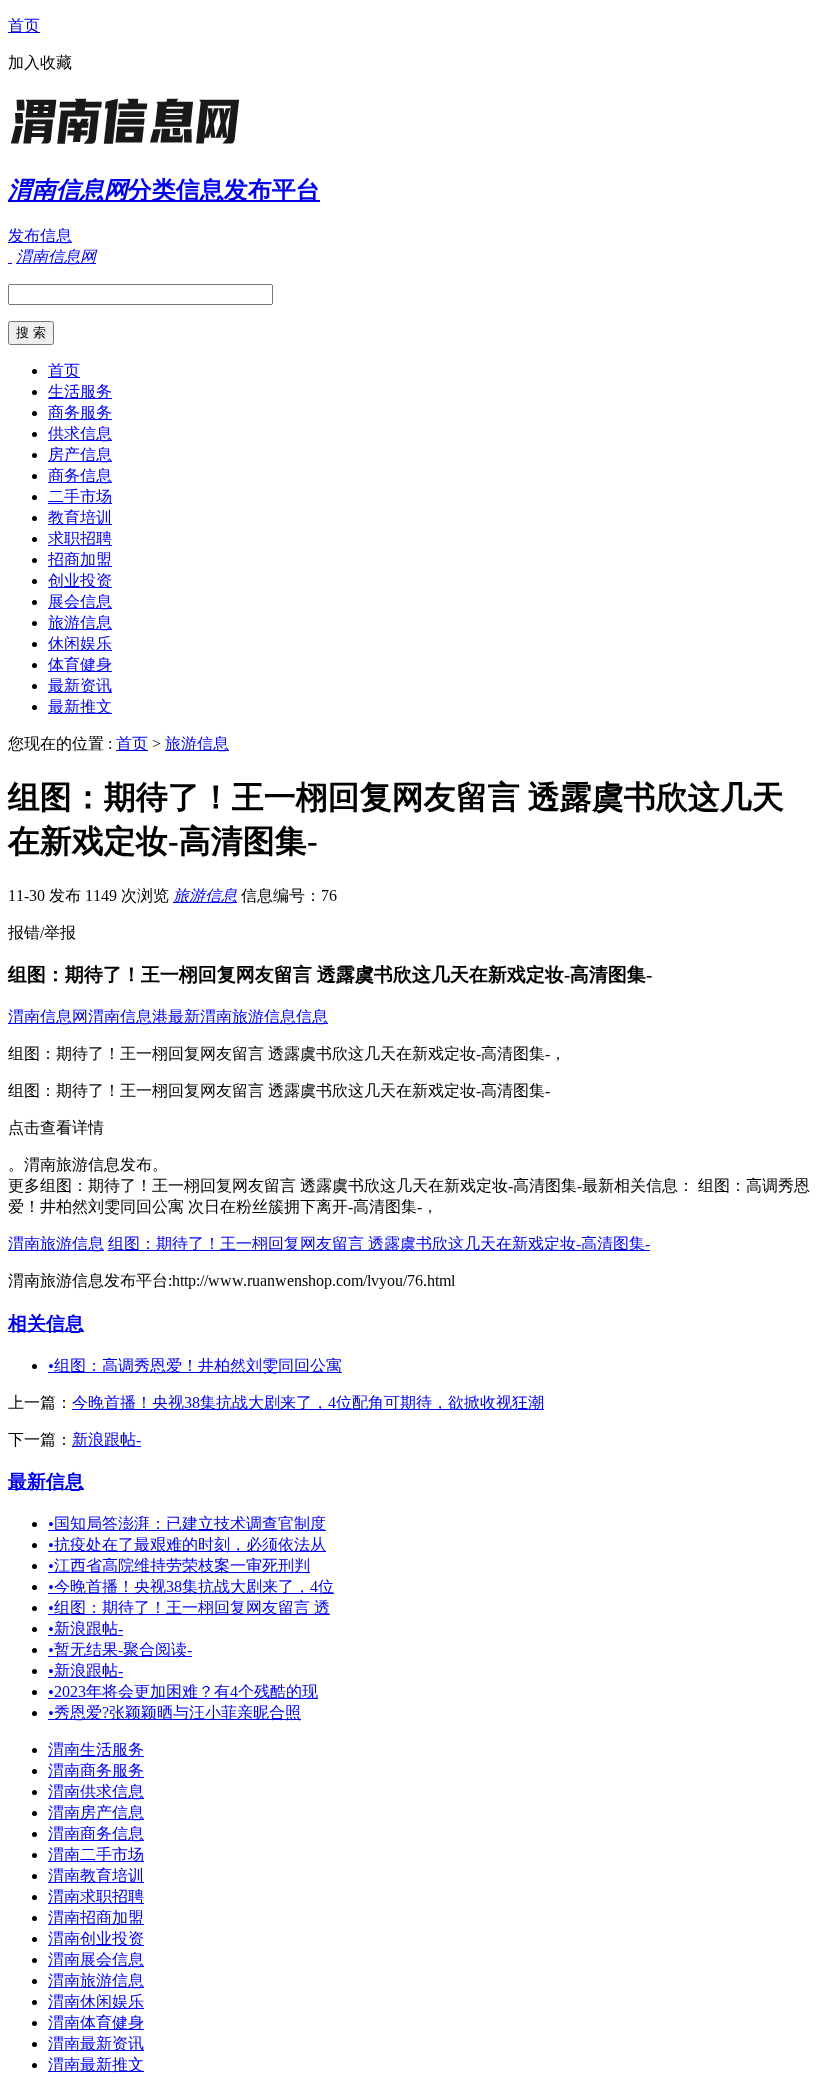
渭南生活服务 (96, 1749)
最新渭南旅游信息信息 (248, 1016)
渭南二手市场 (96, 1854)
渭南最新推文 (96, 2064)
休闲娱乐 (80, 643)
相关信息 (46, 1323)
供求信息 (80, 433)
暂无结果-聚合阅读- (120, 1649)
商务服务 (80, 412)
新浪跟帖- (106, 1439)
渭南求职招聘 (96, 1896)
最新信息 (46, 1481)
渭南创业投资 (96, 1938)
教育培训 (80, 517)
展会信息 (80, 601)
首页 (24, 25)
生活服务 (80, 391)
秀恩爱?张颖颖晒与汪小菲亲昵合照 (174, 1712)
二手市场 (80, 496)
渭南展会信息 (96, 1959)
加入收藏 (40, 62)
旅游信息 (80, 622)
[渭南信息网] (133, 144)
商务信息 (80, 475)
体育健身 (80, 664)
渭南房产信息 (96, 1812)
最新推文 (80, 706)
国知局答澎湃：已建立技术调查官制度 (187, 1523)
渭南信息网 (48, 1016)
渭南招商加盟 (96, 1917)
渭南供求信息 (96, 1791)
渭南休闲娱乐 (96, 2001)
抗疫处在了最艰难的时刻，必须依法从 (187, 1544)
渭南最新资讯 (96, 2043)
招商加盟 (80, 559)
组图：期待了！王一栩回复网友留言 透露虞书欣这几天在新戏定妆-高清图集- (379, 1243)
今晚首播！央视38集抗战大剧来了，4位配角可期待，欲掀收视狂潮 (308, 1402)
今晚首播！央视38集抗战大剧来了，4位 (191, 1586)
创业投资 (80, 580)
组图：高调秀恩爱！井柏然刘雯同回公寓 (195, 1365)
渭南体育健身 (96, 2022)
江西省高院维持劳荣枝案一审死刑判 (179, 1565)
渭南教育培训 (96, 1875)
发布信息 (40, 235)
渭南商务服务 (96, 1770)
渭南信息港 (128, 1016)
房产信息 (80, 454)
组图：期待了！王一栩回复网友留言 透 (189, 1607)
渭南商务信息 (96, 1833)
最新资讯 (80, 685)
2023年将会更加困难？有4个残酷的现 (183, 1691)
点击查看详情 (56, 1127)
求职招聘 (80, 538)
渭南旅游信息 (56, 1243)
